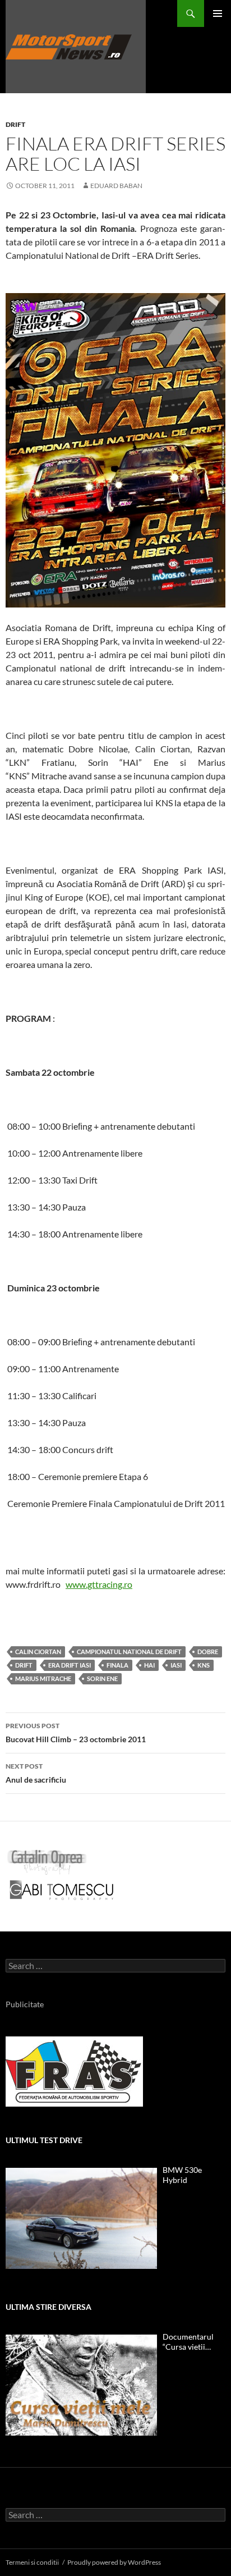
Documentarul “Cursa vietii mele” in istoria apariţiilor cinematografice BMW (190, 2342)
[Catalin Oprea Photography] (47, 1862)
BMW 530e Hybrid (182, 2175)
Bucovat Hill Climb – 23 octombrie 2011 (76, 1733)
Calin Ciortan (38, 1652)
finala (117, 1665)
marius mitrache (43, 1678)
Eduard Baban (116, 186)
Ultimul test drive (44, 2140)
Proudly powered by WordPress (114, 2562)
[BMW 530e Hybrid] (81, 2218)
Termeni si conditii (32, 2562)
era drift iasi (70, 1665)
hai (149, 1665)
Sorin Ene (102, 1678)
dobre (208, 1652)
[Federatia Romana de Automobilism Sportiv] (74, 2070)
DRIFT (15, 124)
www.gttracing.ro (99, 1584)
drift (24, 1665)
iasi (176, 1665)
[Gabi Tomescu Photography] (62, 1890)
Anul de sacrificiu (36, 1773)
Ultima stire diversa (48, 2307)
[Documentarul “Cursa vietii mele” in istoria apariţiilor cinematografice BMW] (81, 2385)
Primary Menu (218, 13)
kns (204, 1665)
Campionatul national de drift (129, 1652)
